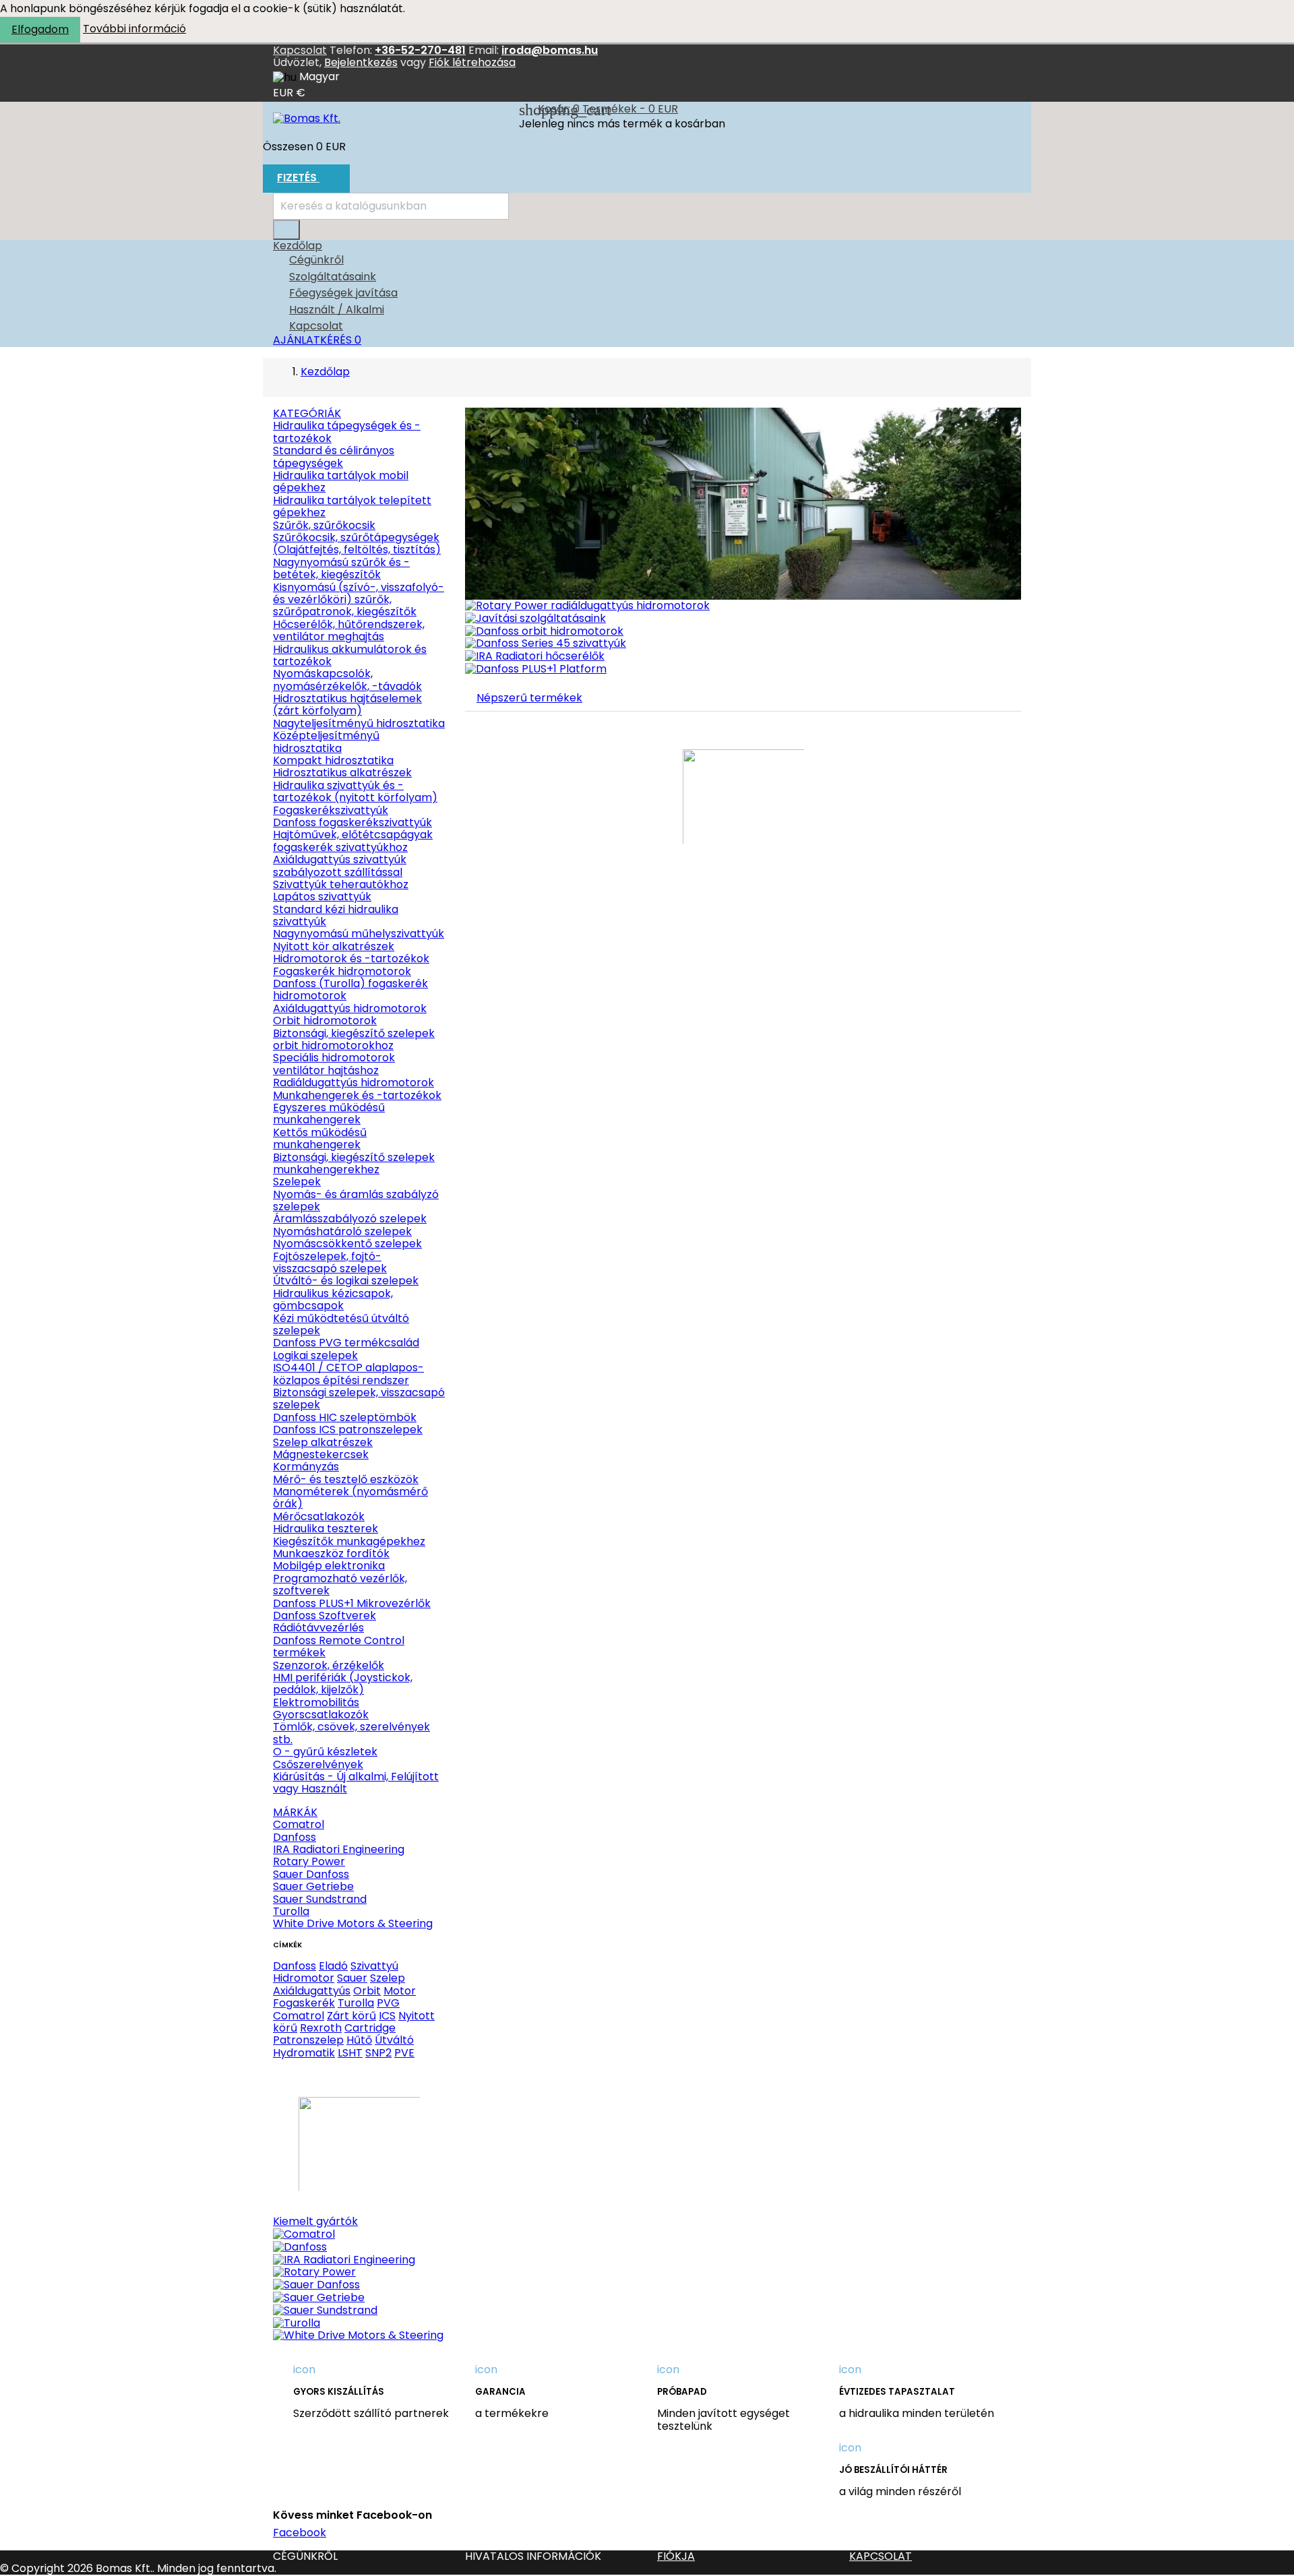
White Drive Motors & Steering (353, 1923)
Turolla (291, 1911)
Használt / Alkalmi (337, 310)
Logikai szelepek (315, 1355)
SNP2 (378, 2053)
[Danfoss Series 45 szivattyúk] (546, 643)
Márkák (295, 1812)
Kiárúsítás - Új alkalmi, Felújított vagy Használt (356, 1783)
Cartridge (370, 2028)
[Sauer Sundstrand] (325, 2310)
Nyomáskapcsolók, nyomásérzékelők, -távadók (347, 680)
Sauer (352, 1978)
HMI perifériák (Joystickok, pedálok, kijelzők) (343, 1684)
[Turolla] (297, 2322)
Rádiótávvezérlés (318, 1628)
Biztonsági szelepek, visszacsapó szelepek (359, 1399)
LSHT (350, 2053)
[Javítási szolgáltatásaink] (535, 618)
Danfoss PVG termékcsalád (346, 1343)
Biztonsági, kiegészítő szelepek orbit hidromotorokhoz (354, 1039)
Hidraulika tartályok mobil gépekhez (341, 481)
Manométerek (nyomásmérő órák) (350, 1498)
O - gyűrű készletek (325, 1752)
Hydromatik (304, 2053)
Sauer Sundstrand (320, 1899)
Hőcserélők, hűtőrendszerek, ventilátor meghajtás (349, 630)
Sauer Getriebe (313, 1886)
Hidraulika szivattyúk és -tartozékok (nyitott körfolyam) (355, 791)
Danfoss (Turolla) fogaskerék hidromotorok (350, 989)
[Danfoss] (300, 2246)
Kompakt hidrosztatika (333, 760)
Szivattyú (374, 1966)
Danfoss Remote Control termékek (339, 1646)
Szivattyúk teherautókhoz (341, 884)
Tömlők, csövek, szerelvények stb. (351, 1733)
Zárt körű (351, 2016)
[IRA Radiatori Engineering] (344, 2259)
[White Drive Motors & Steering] (358, 2335)
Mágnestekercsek (321, 1454)
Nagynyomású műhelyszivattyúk (359, 934)
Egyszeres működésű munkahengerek (329, 1113)
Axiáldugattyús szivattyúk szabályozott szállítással (340, 866)
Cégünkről (316, 260)
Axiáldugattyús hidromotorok (350, 1008)
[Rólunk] (743, 503)
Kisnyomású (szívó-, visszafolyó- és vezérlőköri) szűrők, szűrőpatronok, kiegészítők (359, 600)
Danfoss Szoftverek (325, 1615)
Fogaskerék (304, 2003)
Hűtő (359, 2040)
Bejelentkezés (361, 62)
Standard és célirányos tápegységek (334, 457)
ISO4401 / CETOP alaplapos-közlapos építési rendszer (348, 1374)
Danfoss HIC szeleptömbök (345, 1417)
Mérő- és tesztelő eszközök (346, 1479)
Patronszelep (308, 2040)
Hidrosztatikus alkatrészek (342, 773)
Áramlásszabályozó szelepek (350, 1219)
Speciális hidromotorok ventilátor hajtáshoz (334, 1064)
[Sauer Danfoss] (316, 2285)
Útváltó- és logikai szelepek (346, 1281)
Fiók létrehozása (472, 62)
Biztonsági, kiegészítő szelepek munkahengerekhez (354, 1163)
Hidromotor (304, 1978)
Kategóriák (307, 413)
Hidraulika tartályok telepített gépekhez (352, 506)
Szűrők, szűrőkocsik (324, 525)
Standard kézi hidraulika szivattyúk (336, 915)
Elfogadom (40, 29)
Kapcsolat (300, 50)
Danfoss (295, 1837)
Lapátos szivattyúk (322, 897)
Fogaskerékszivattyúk (331, 810)
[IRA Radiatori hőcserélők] (535, 656)
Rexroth (321, 2028)
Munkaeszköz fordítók (331, 1553)
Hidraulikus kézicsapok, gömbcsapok (333, 1299)
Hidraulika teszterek (326, 1529)
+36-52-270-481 (420, 50)
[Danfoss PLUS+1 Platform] (536, 669)
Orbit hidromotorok (325, 1020)
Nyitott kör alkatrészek (334, 946)
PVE (404, 2053)
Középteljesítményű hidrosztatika (326, 742)
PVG (388, 2003)
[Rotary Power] (314, 2272)
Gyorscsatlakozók (321, 1715)
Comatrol (299, 1824)
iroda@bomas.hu (550, 50)
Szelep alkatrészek (323, 1442)
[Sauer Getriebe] (319, 2297)
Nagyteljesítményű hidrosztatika (359, 723)
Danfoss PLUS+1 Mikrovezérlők (352, 1603)
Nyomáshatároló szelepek (342, 1231)
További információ (134, 29)
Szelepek (297, 1182)
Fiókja (676, 2556)
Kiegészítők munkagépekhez (349, 1541)
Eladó (333, 1966)
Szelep (388, 1978)
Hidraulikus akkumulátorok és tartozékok (350, 655)
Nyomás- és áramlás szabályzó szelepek (356, 1200)
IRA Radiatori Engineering (339, 1849)
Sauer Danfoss (311, 1874)
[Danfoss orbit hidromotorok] (544, 630)
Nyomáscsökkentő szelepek (347, 1244)
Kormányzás (306, 1467)
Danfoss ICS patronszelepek (348, 1430)
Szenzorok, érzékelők (329, 1665)
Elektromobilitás (316, 1702)
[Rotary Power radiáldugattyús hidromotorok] (587, 605)
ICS (387, 2016)
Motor (400, 1991)
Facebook (300, 2533)
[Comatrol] (304, 2234)
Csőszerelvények (318, 1764)
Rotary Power (309, 1861)
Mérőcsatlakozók (319, 1516)
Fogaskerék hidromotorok (342, 971)
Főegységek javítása (343, 293)
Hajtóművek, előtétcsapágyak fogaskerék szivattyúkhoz (353, 841)
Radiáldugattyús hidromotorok (353, 1082)
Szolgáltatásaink (333, 277)
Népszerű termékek (529, 698)
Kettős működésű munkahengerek (320, 1138)
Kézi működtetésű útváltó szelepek (341, 1324)
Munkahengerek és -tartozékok (357, 1095)
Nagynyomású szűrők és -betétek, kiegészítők (341, 568)
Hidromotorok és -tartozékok (351, 959)
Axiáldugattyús (312, 1991)
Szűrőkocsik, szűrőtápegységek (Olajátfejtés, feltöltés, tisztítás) (357, 543)
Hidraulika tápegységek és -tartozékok (347, 432)
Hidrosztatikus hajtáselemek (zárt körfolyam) (347, 704)
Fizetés (306, 179)
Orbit (367, 1991)
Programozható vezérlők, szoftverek (340, 1584)
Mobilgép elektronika (329, 1566)
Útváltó (394, 2040)
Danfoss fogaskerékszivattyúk (352, 822)
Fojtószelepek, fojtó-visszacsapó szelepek (330, 1262)
